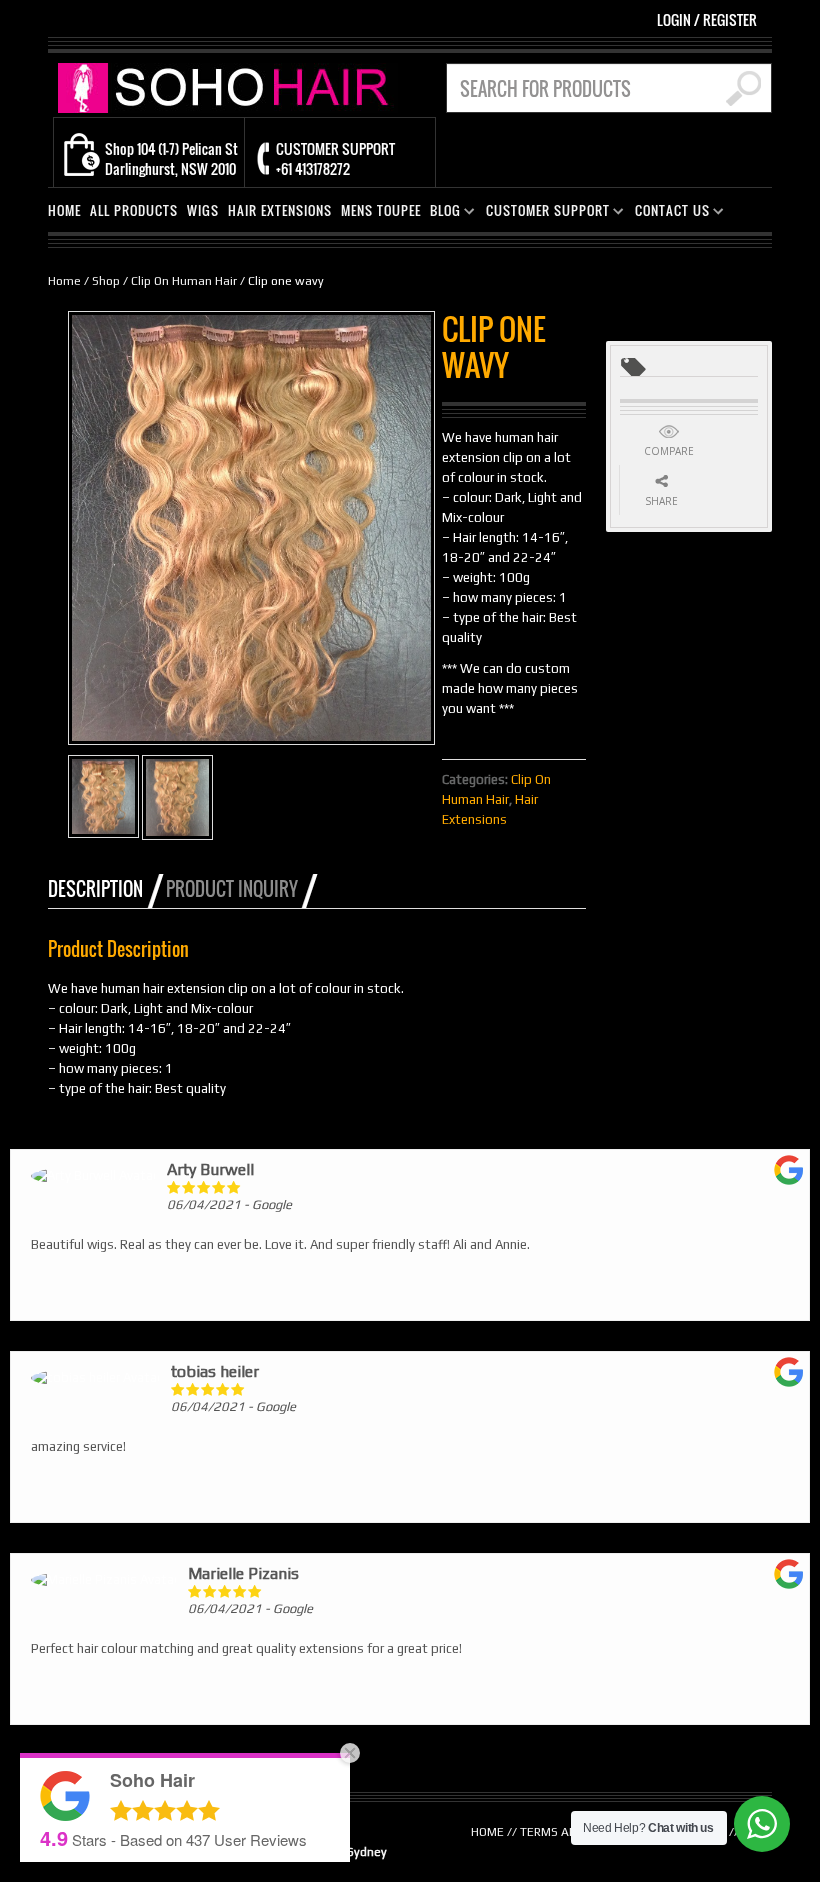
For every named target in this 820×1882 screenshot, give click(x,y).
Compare (669, 451)
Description (95, 889)
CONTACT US (668, 213)
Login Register (707, 19)
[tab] (105, 889)
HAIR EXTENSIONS (280, 210)
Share (661, 501)
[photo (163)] (177, 797)
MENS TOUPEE (381, 210)
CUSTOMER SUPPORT (544, 213)
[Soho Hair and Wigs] (228, 86)
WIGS (203, 210)
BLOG (441, 213)
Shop (106, 281)
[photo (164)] (103, 796)
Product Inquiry (232, 889)
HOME (64, 210)
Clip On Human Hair (184, 281)
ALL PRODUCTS (134, 210)
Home (64, 281)
